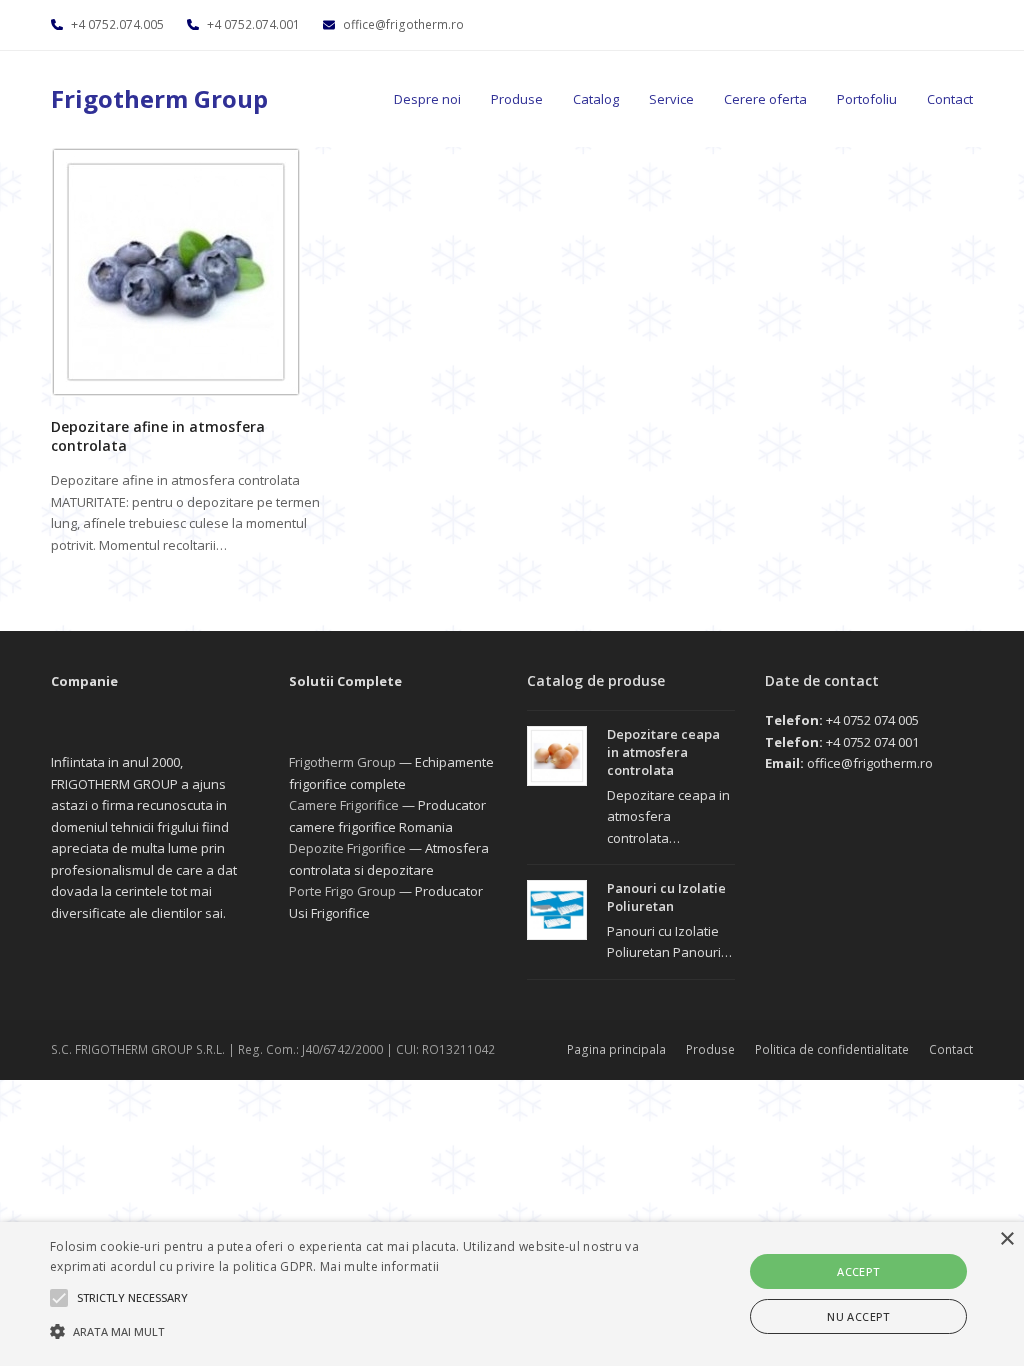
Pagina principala (616, 1049)
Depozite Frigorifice (347, 848)
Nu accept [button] (858, 1316)
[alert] (512, 1294)
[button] (350, 1331)
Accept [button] (858, 1271)
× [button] (1006, 1239)
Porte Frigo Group (342, 891)
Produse (710, 1049)
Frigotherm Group (159, 98)
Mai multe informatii (379, 1266)
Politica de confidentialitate (832, 1049)
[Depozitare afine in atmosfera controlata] (176, 270)
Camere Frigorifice (344, 805)
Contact (951, 1049)
